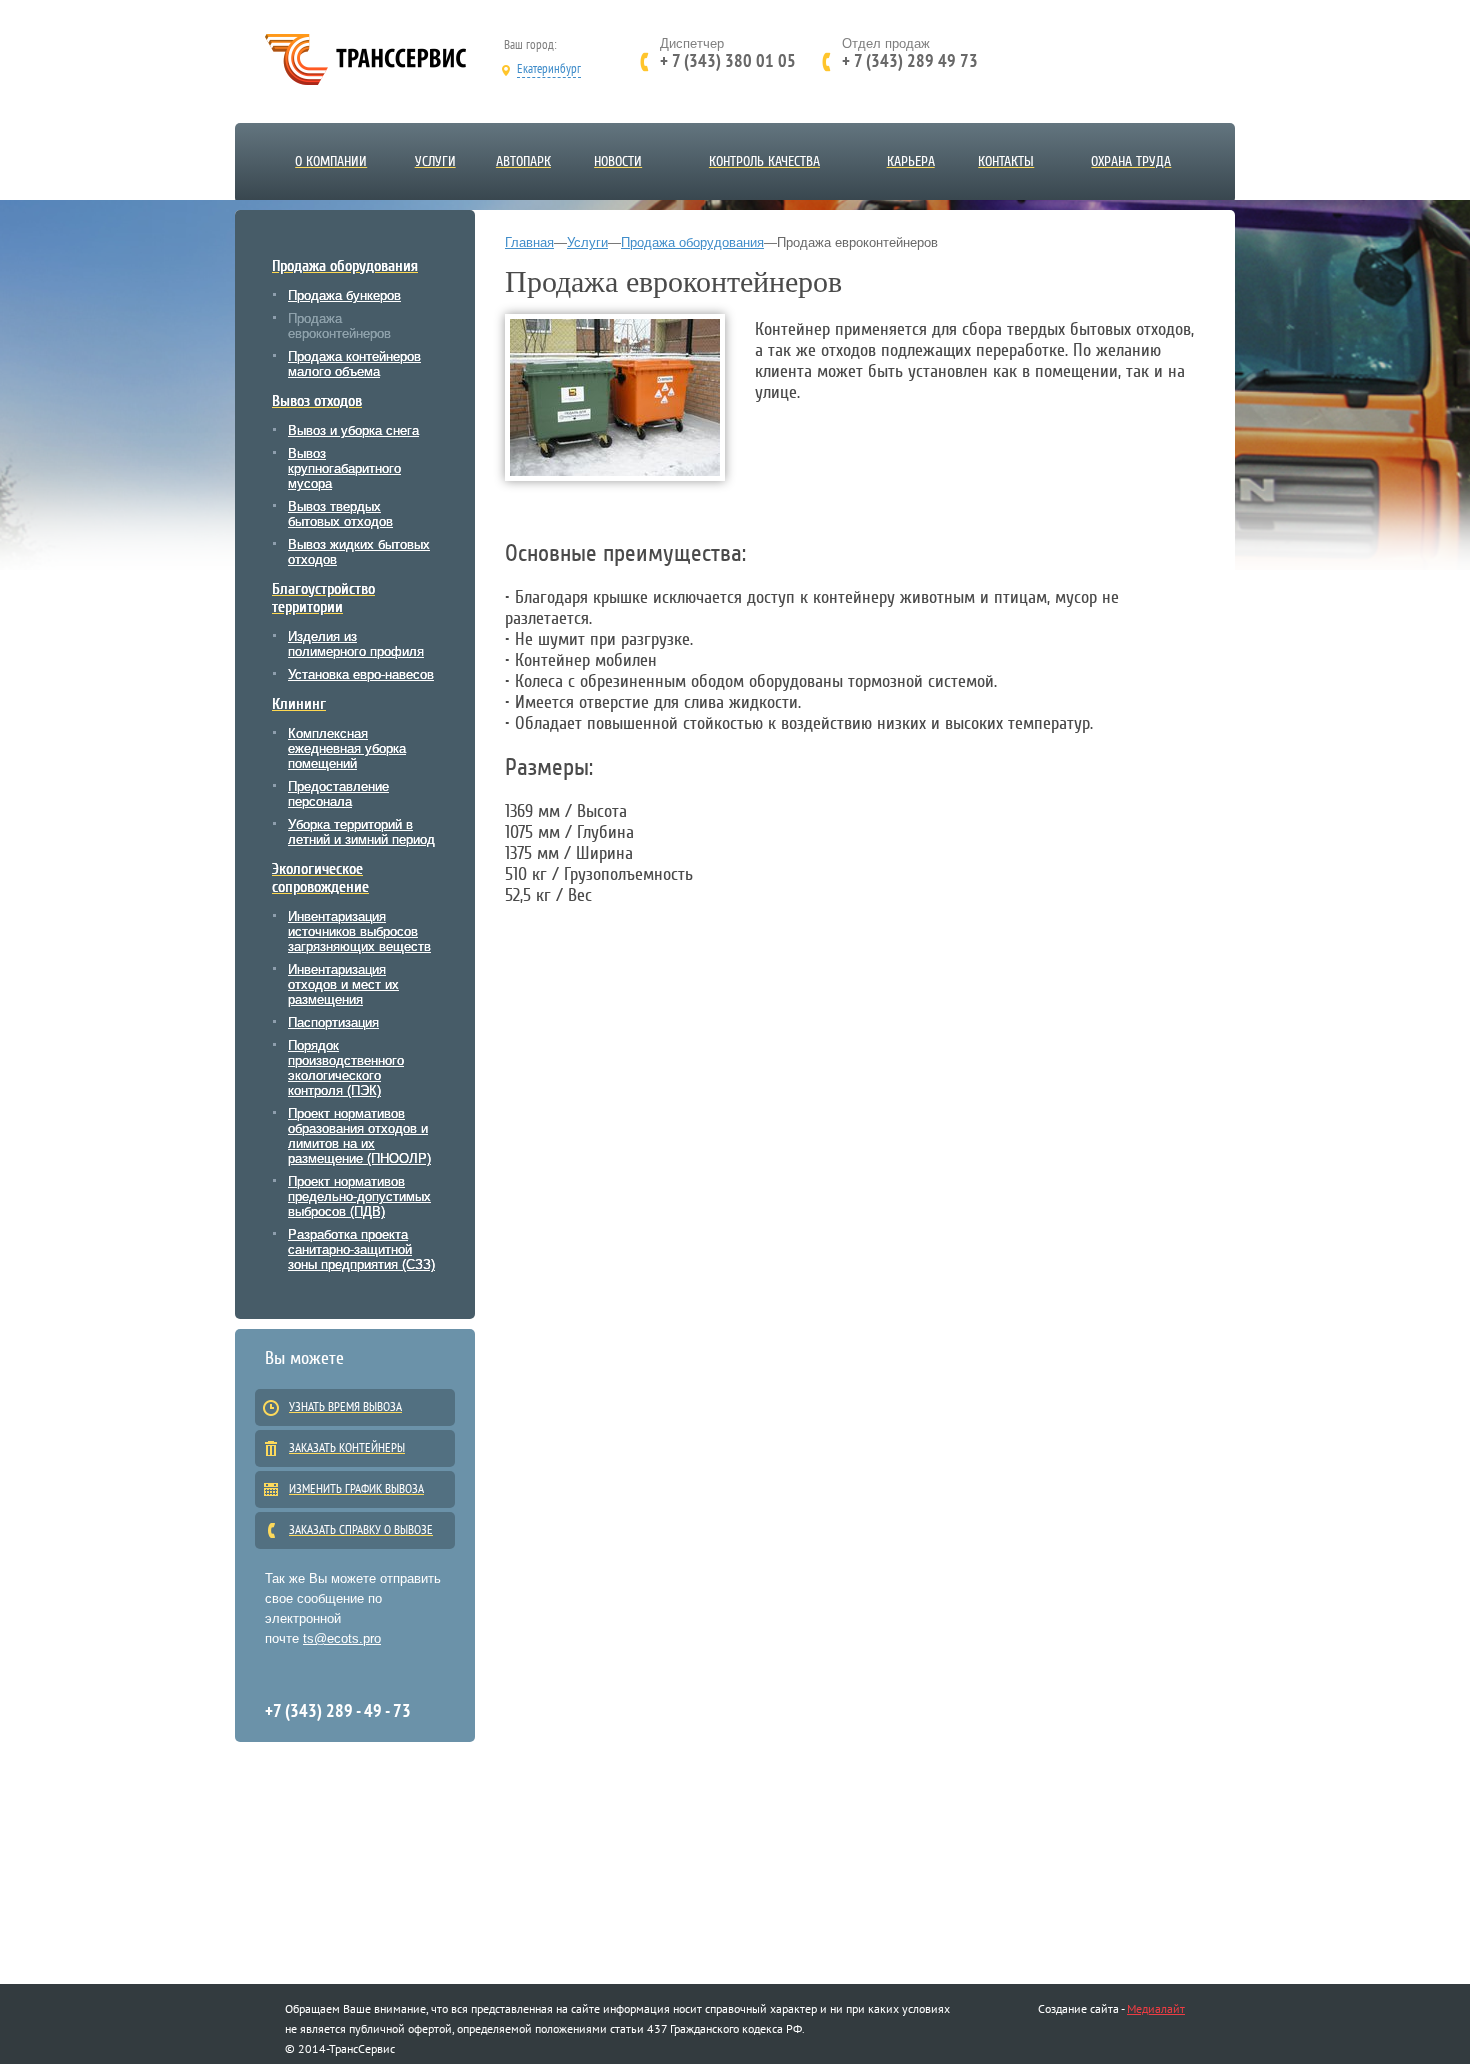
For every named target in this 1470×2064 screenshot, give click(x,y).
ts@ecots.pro (342, 1638)
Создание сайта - (1081, 2008)
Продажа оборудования (692, 242)
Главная (529, 242)
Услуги (587, 242)
